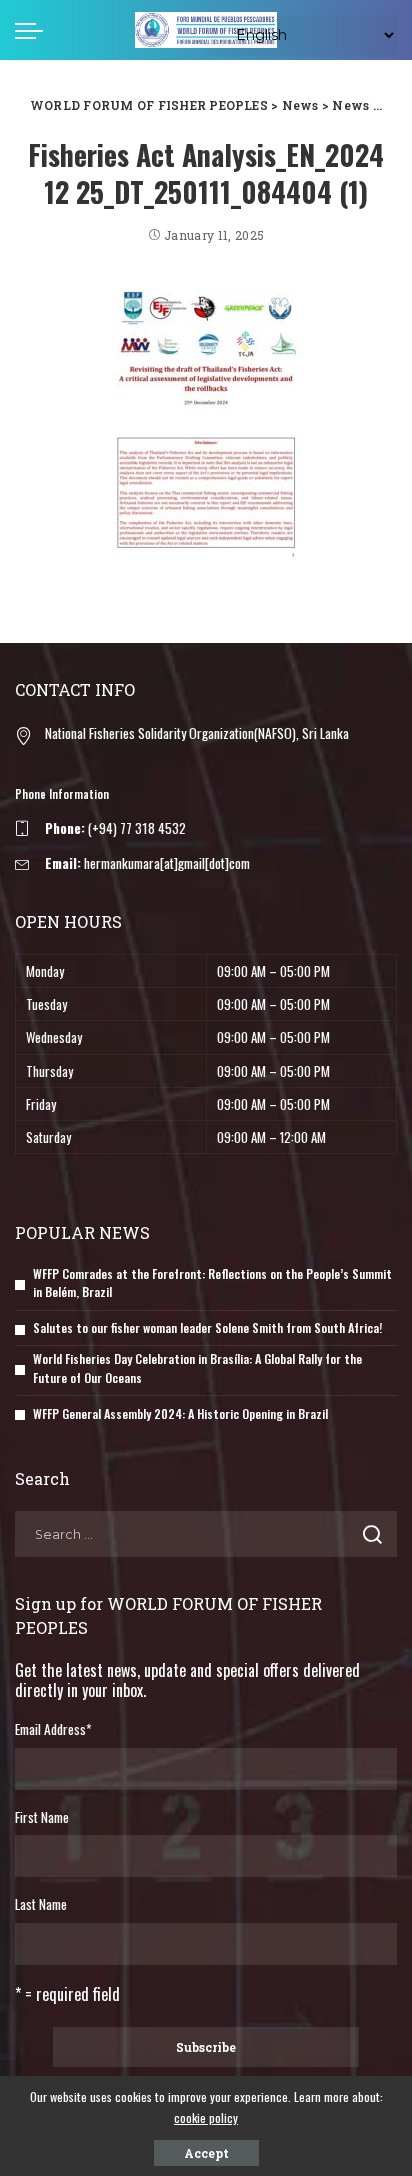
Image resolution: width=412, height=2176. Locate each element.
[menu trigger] (34, 30)
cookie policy (206, 2117)
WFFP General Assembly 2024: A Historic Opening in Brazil (180, 1413)
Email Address (53, 1729)
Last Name (41, 1904)
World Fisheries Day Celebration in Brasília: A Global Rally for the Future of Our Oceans (197, 1368)
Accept (206, 2153)
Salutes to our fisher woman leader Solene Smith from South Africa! (207, 1327)
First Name (42, 1817)
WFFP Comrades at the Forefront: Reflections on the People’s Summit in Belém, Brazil (212, 1283)
